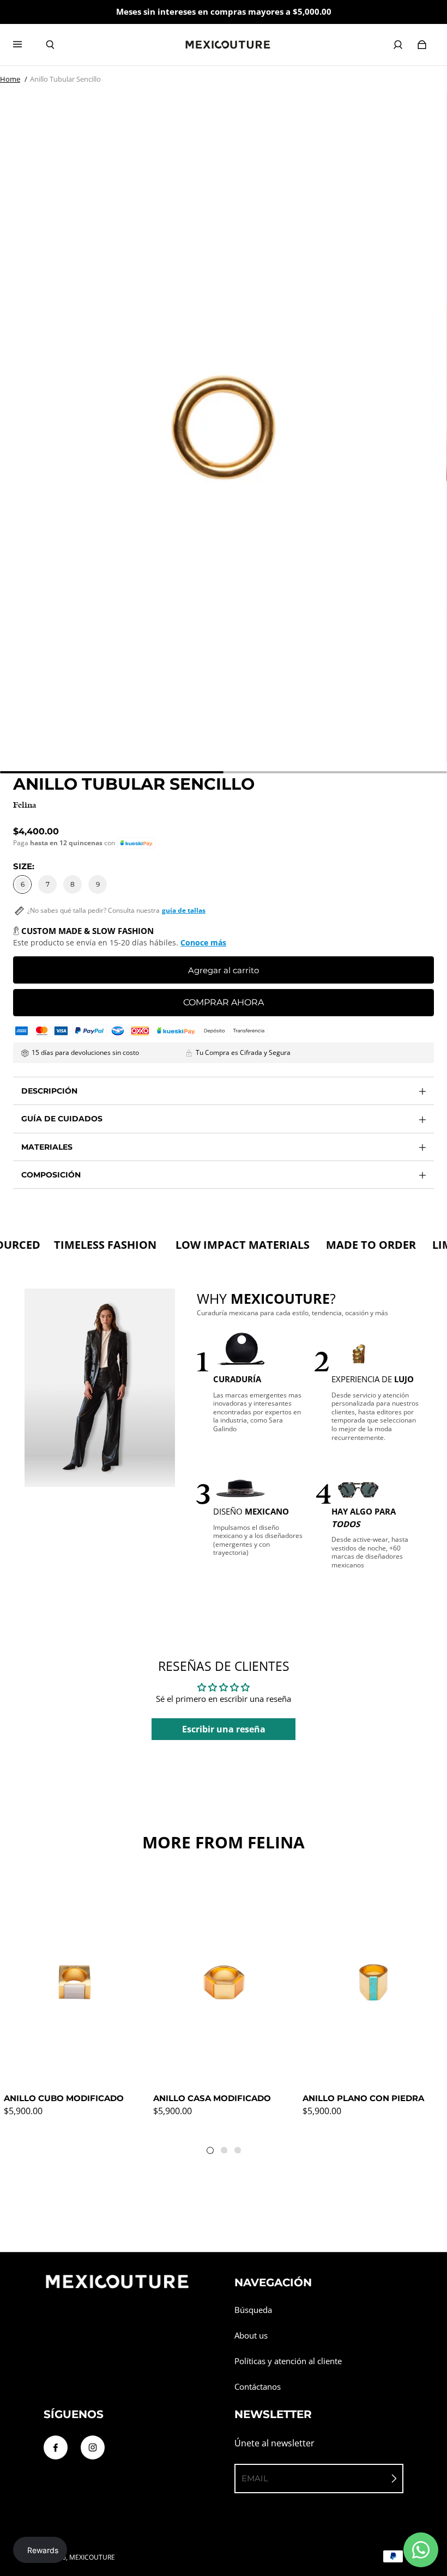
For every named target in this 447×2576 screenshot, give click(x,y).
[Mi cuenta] (398, 45)
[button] (137, 843)
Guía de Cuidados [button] (62, 1119)
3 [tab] (240, 2152)
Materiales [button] (47, 1147)
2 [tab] (226, 2152)
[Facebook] (56, 2447)
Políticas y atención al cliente (288, 2361)
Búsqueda (253, 2310)
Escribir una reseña (224, 1729)
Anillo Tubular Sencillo (65, 79)
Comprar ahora (224, 1002)
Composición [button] (51, 1175)
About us (251, 2336)
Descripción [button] (49, 1091)
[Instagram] (93, 2447)
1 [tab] (213, 2153)
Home (10, 79)
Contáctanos (258, 2387)
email (255, 2478)
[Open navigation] (25, 45)
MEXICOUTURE (92, 2557)
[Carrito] (422, 45)
